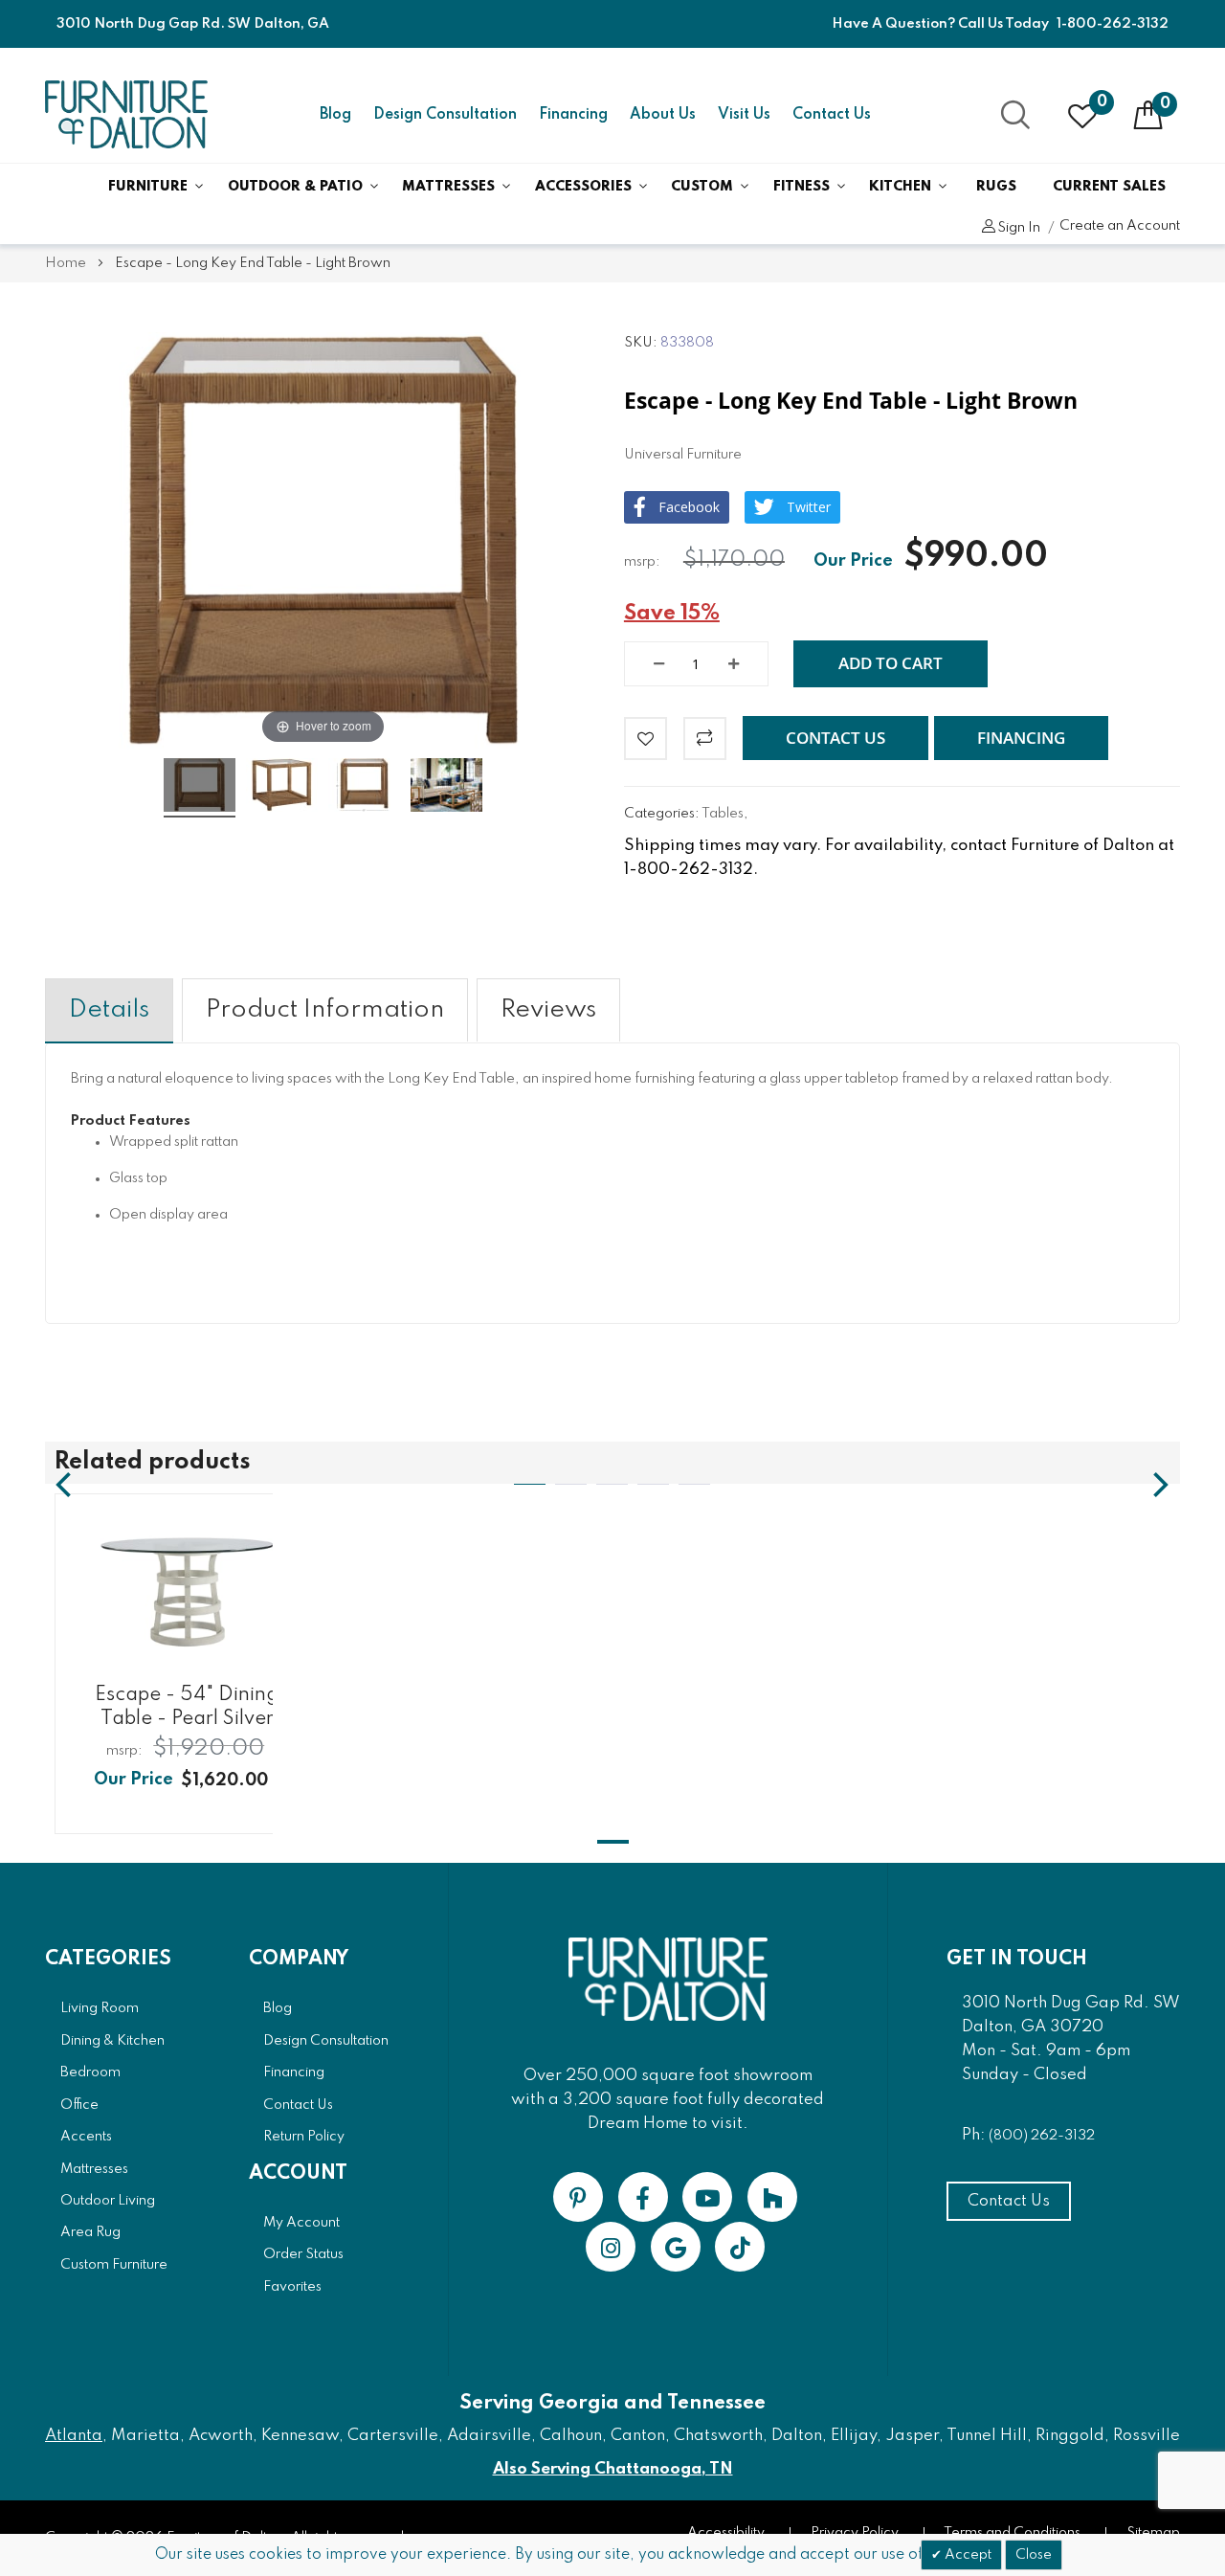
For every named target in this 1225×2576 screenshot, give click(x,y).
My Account (301, 2223)
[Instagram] (611, 2247)
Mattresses (448, 187)
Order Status (303, 2254)
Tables (723, 814)
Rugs (996, 187)
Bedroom (90, 2072)
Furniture (148, 187)
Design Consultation (445, 115)
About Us (663, 115)
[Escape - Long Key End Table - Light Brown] (200, 788)
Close (1034, 2555)
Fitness (802, 187)
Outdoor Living (108, 2201)
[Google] (676, 2247)
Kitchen (900, 187)
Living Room (100, 2008)
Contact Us (832, 115)
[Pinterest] (578, 2197)
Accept (967, 2555)
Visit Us (744, 115)
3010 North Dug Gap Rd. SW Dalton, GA (193, 24)
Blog (335, 115)
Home (66, 263)
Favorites (292, 2287)
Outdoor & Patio (295, 187)
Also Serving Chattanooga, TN (613, 2469)
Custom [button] (702, 187)
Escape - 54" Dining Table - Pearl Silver (187, 1707)
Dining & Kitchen (112, 2041)
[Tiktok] (740, 2247)
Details (109, 1010)
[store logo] (126, 114)
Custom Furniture (114, 2265)
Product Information (325, 1010)
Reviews (548, 1010)
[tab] (109, 1010)
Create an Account (1120, 226)
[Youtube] (707, 2197)
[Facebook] (643, 2197)
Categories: (663, 814)
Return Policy (304, 2137)
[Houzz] (772, 2197)
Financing (573, 115)
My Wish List (1102, 102)
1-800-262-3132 (1113, 24)
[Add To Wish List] (646, 739)
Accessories (583, 187)
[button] (835, 738)
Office (79, 2105)
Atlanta (74, 2436)
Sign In (1019, 228)
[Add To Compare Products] (705, 739)
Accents (86, 2137)
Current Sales (1109, 187)
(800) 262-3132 (1042, 2136)
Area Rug (90, 2232)
